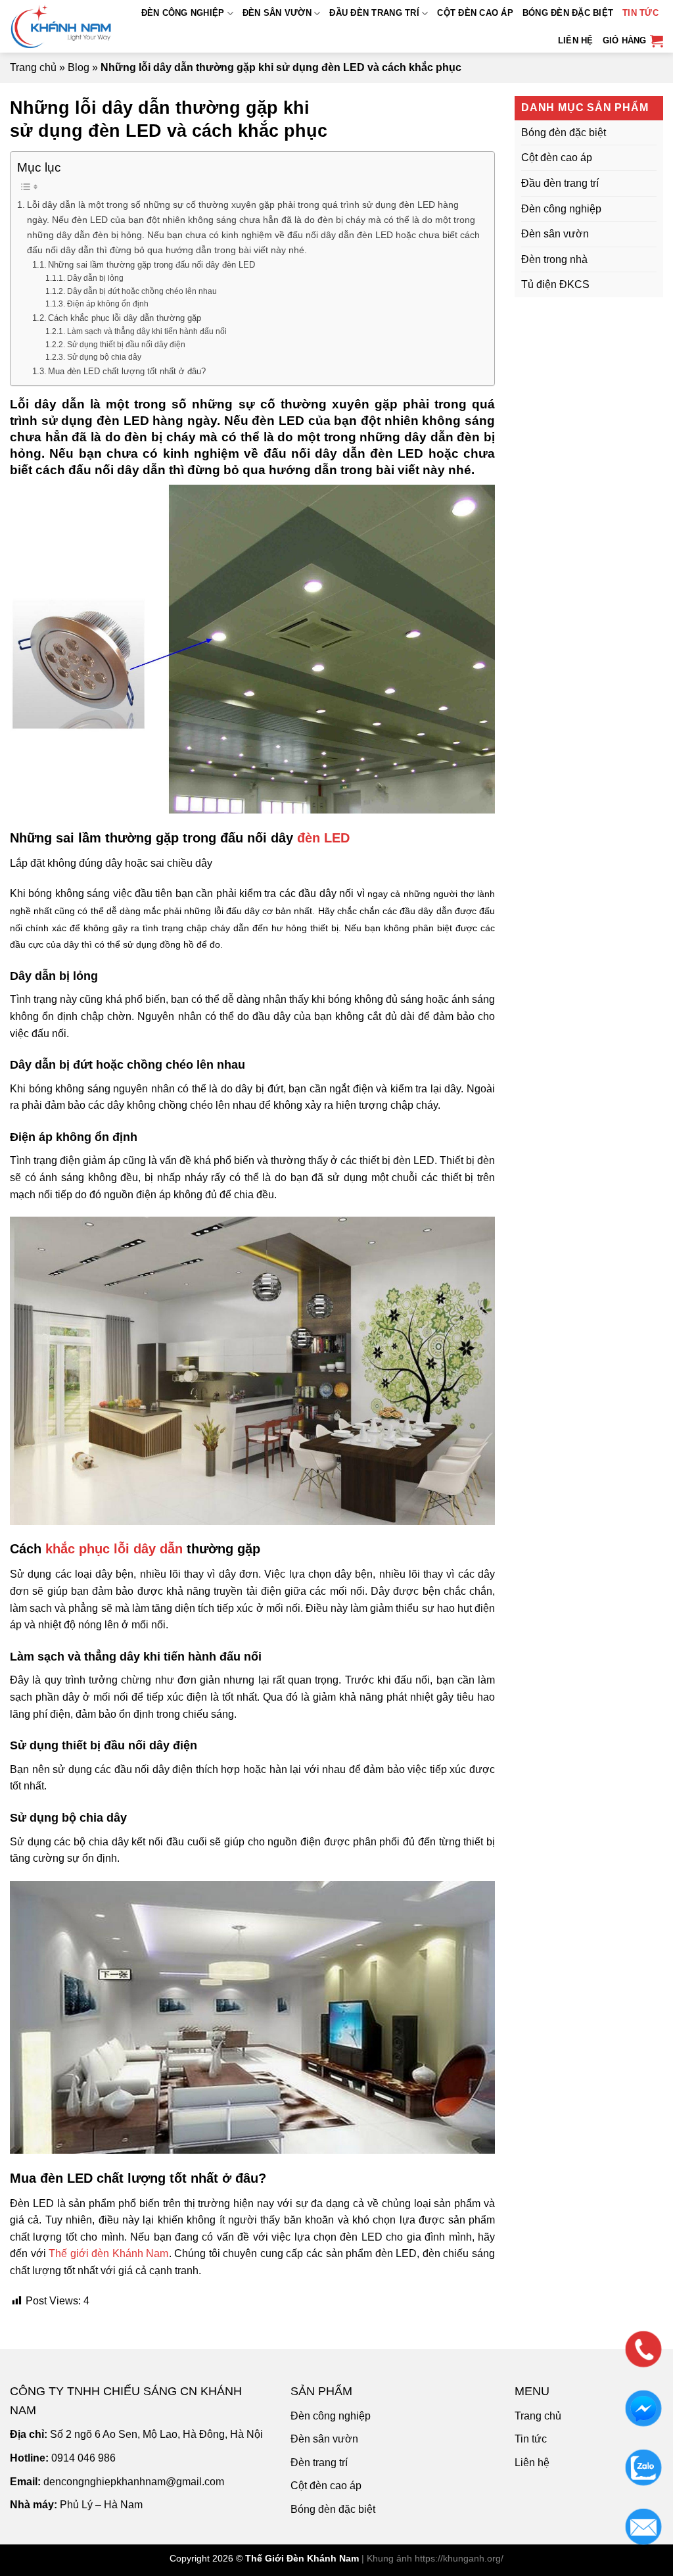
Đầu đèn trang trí (374, 13)
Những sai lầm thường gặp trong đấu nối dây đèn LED (151, 265)
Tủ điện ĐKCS (555, 284)
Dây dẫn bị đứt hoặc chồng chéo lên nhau (142, 291)
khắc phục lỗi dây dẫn (114, 1549)
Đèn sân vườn (277, 13)
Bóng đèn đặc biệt (568, 13)
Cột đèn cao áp (475, 13)
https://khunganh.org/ (459, 2558)
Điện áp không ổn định (107, 304)
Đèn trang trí (319, 2463)
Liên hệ (576, 40)
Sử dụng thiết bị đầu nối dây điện (126, 344)
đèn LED (323, 838)
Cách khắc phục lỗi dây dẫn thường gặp (125, 318)
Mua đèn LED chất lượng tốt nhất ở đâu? (127, 371)
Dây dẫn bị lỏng (95, 278)
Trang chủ (33, 67)
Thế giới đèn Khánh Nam (108, 2253)
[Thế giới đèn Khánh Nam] (64, 26)
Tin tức (640, 13)
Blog (79, 67)
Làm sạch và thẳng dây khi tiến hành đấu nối (147, 331)
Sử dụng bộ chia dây (104, 357)
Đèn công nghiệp (183, 13)
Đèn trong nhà (554, 259)
